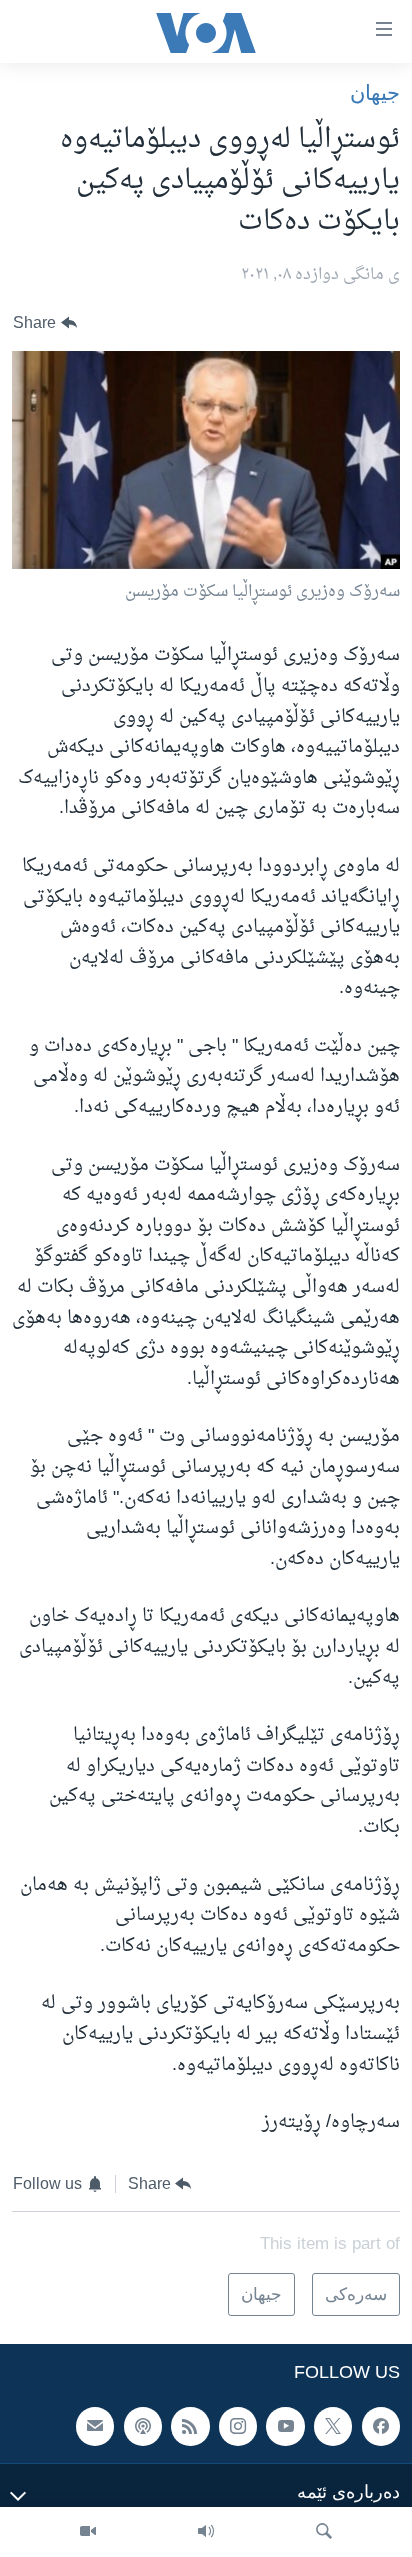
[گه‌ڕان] (324, 2532)
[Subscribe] (95, 2426)
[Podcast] (143, 2426)
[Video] (88, 2532)
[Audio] (206, 2532)
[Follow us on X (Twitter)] (333, 2426)
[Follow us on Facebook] (381, 2426)
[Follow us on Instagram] (238, 2426)
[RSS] (190, 2426)
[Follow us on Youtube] (285, 2426)
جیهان (375, 92)
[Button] (45, 323)
